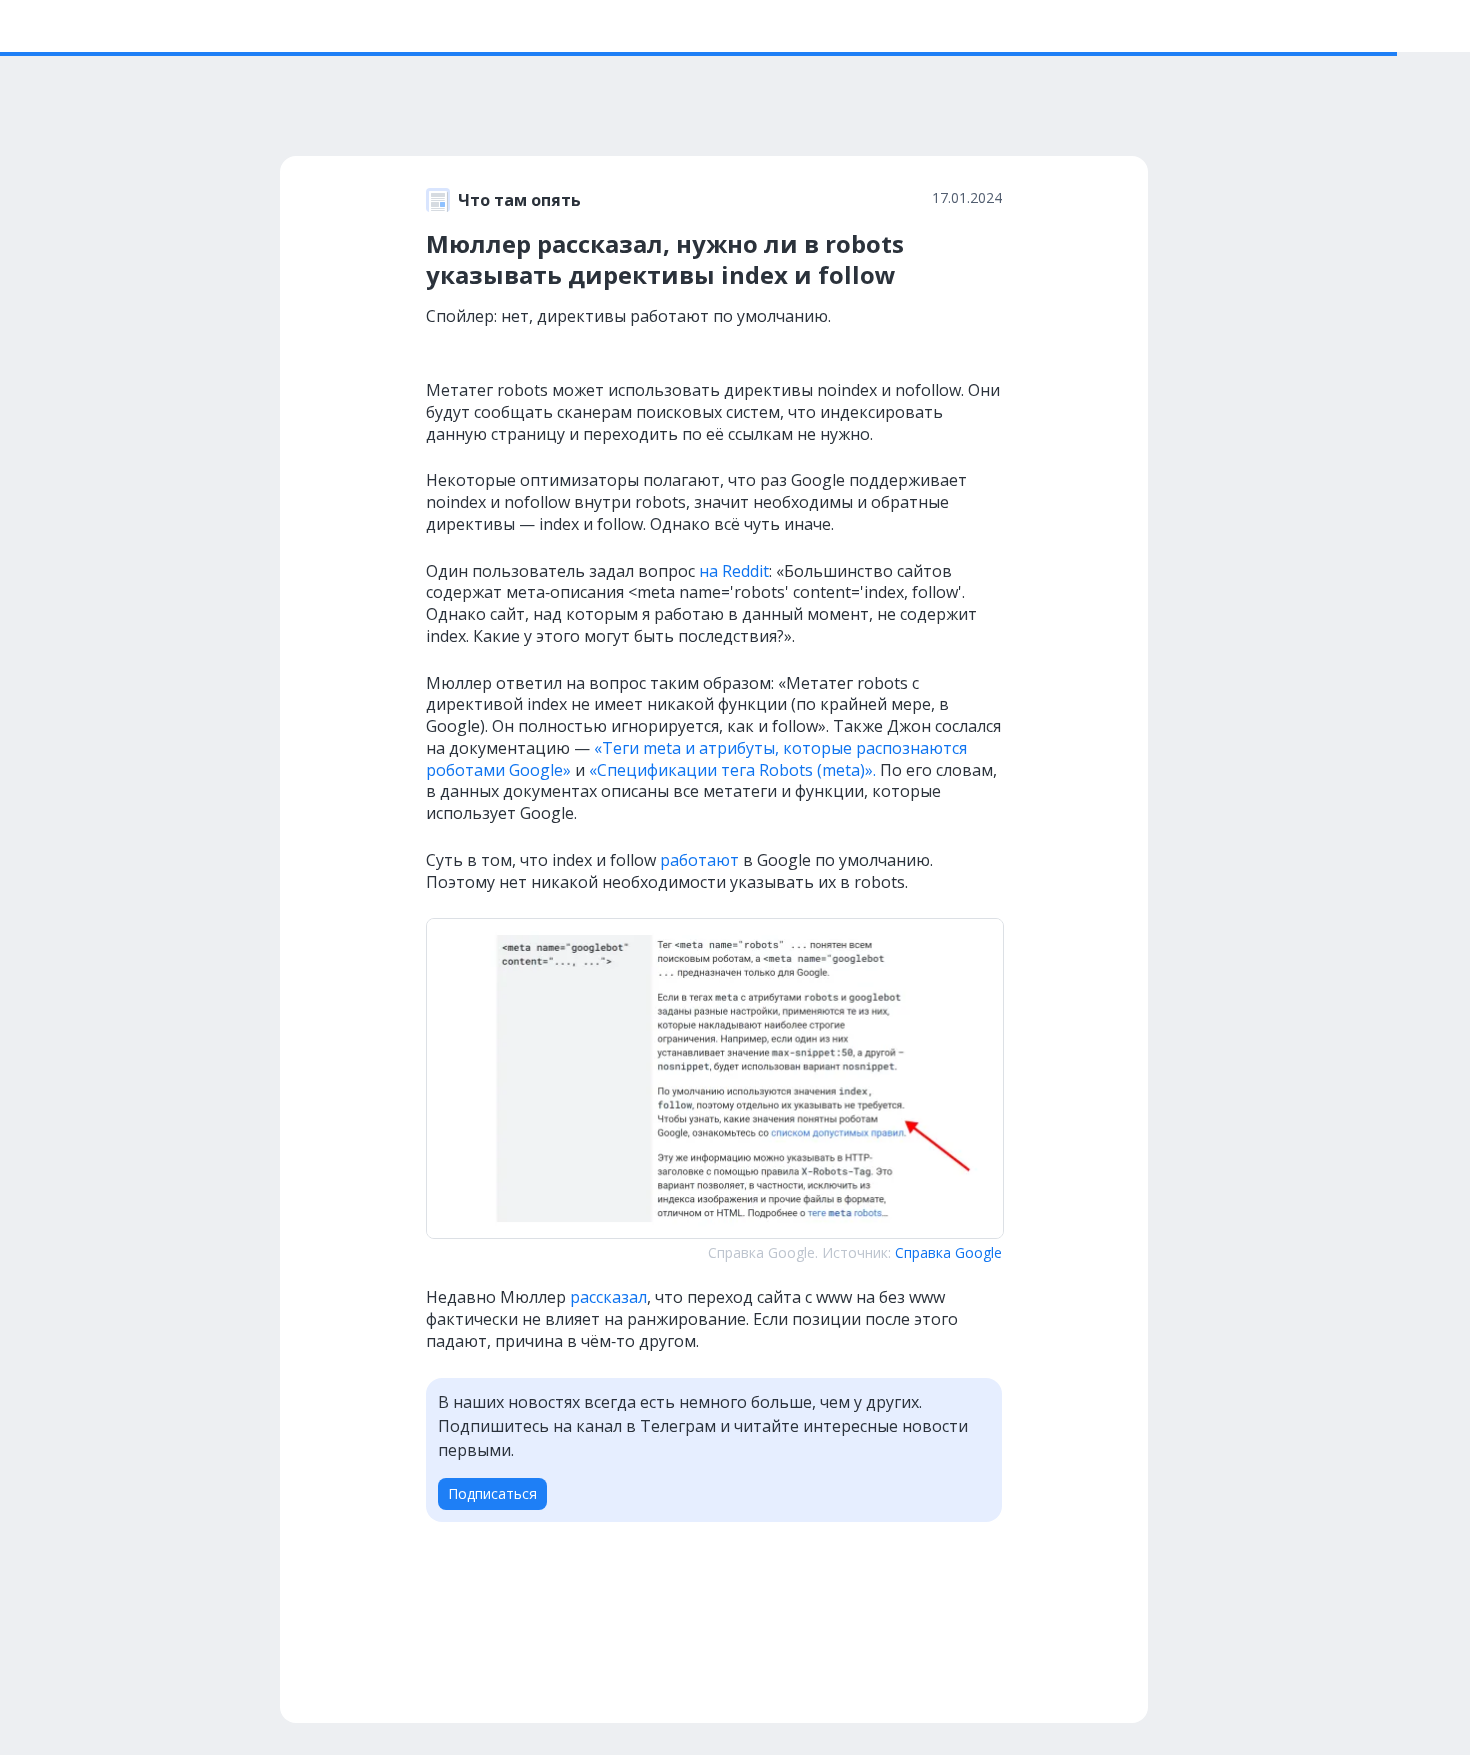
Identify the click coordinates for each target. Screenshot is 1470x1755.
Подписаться (492, 1493)
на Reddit (734, 571)
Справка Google (948, 1252)
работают (699, 860)
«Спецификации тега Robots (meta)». (732, 770)
